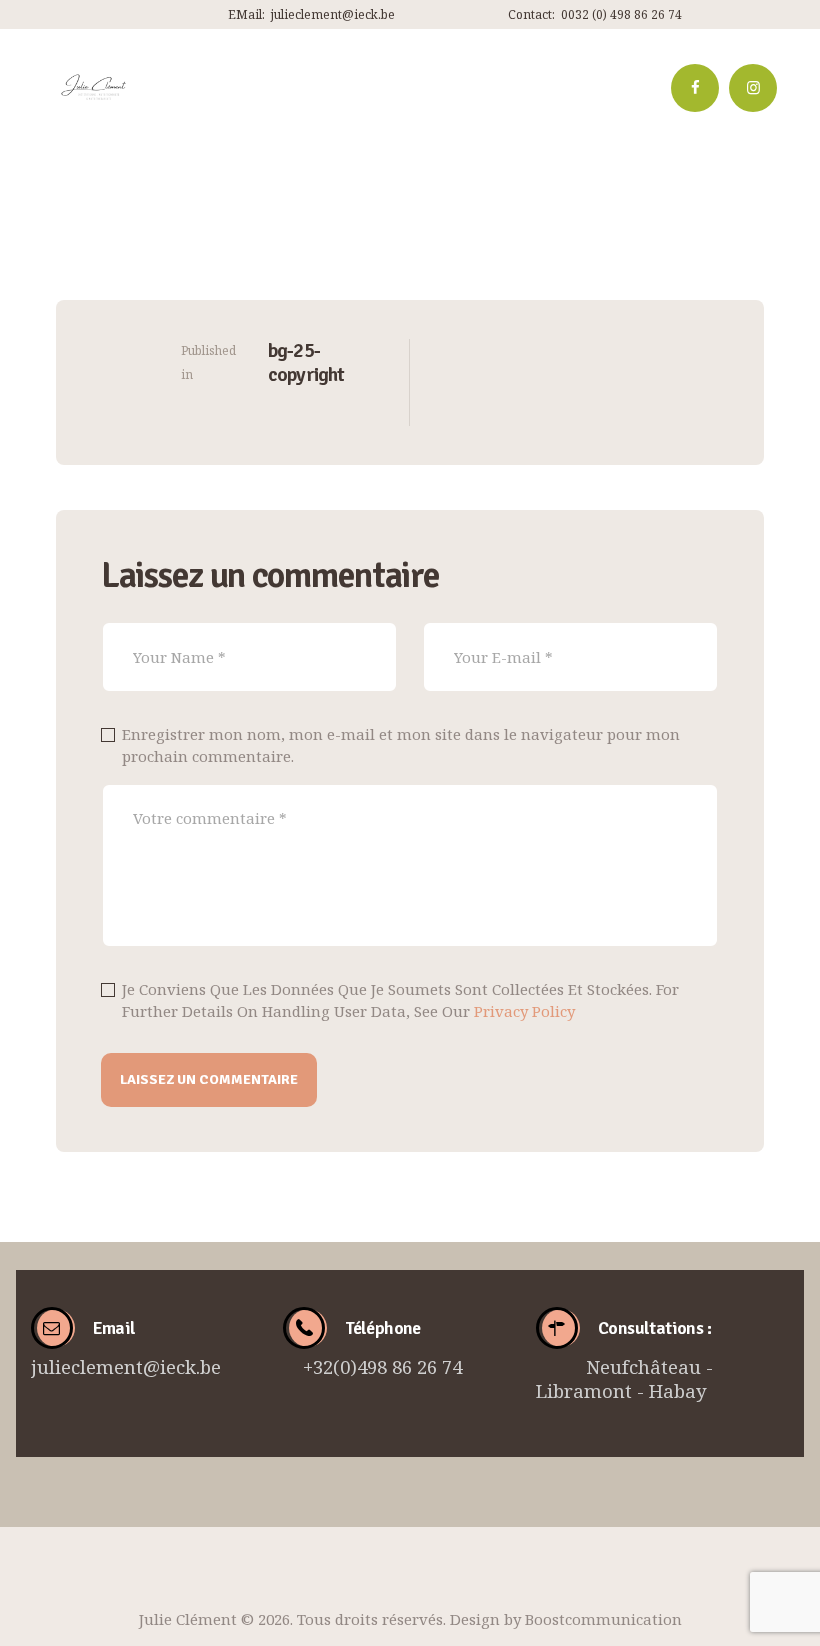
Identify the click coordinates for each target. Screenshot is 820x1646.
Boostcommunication (603, 1619)
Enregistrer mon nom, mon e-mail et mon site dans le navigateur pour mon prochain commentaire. (401, 745)
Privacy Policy (524, 1011)
